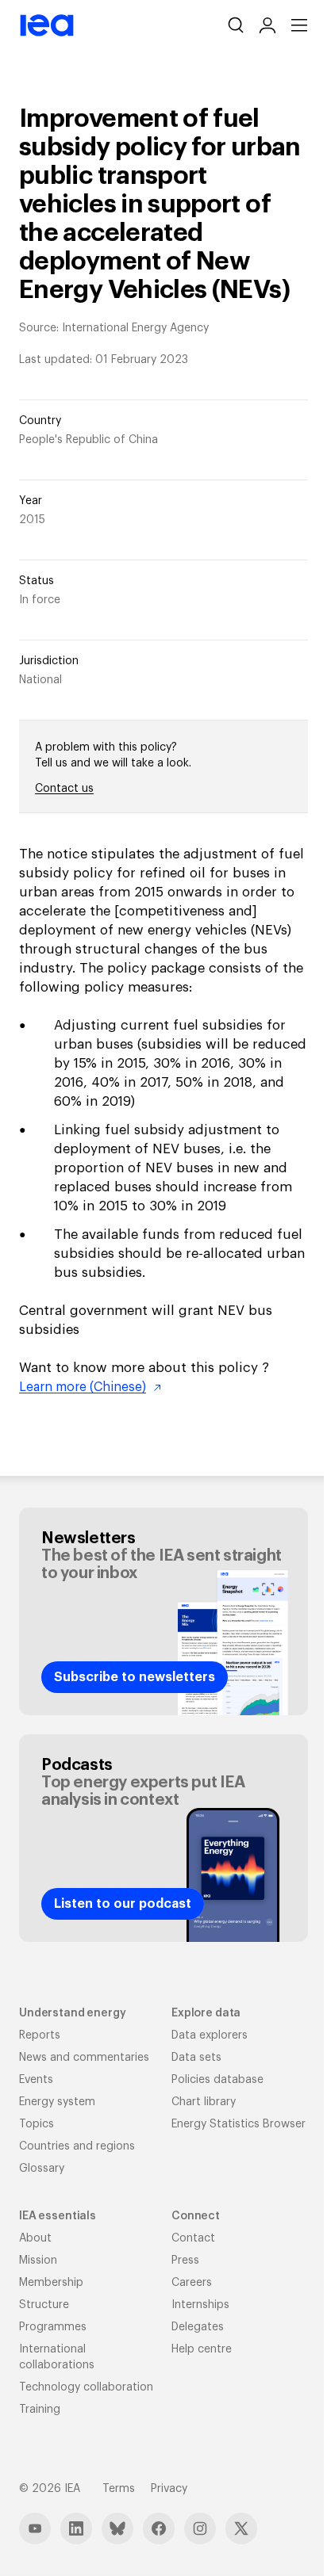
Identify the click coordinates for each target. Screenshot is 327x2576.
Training (40, 2410)
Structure (44, 2305)
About (35, 2238)
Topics (37, 2124)
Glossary (42, 2169)
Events (36, 2080)
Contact (193, 2238)
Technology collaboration (86, 2387)
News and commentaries (84, 2058)
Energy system (57, 2102)
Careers (192, 2283)
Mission (38, 2261)
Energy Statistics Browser (239, 2124)
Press (185, 2261)
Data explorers (210, 2035)
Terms (119, 2489)
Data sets (196, 2058)
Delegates (198, 2327)
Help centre (202, 2349)
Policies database (217, 2080)
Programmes (53, 2327)
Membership (51, 2283)
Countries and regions (77, 2146)
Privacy (169, 2489)
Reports (40, 2035)
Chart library (204, 2102)
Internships (200, 2305)
